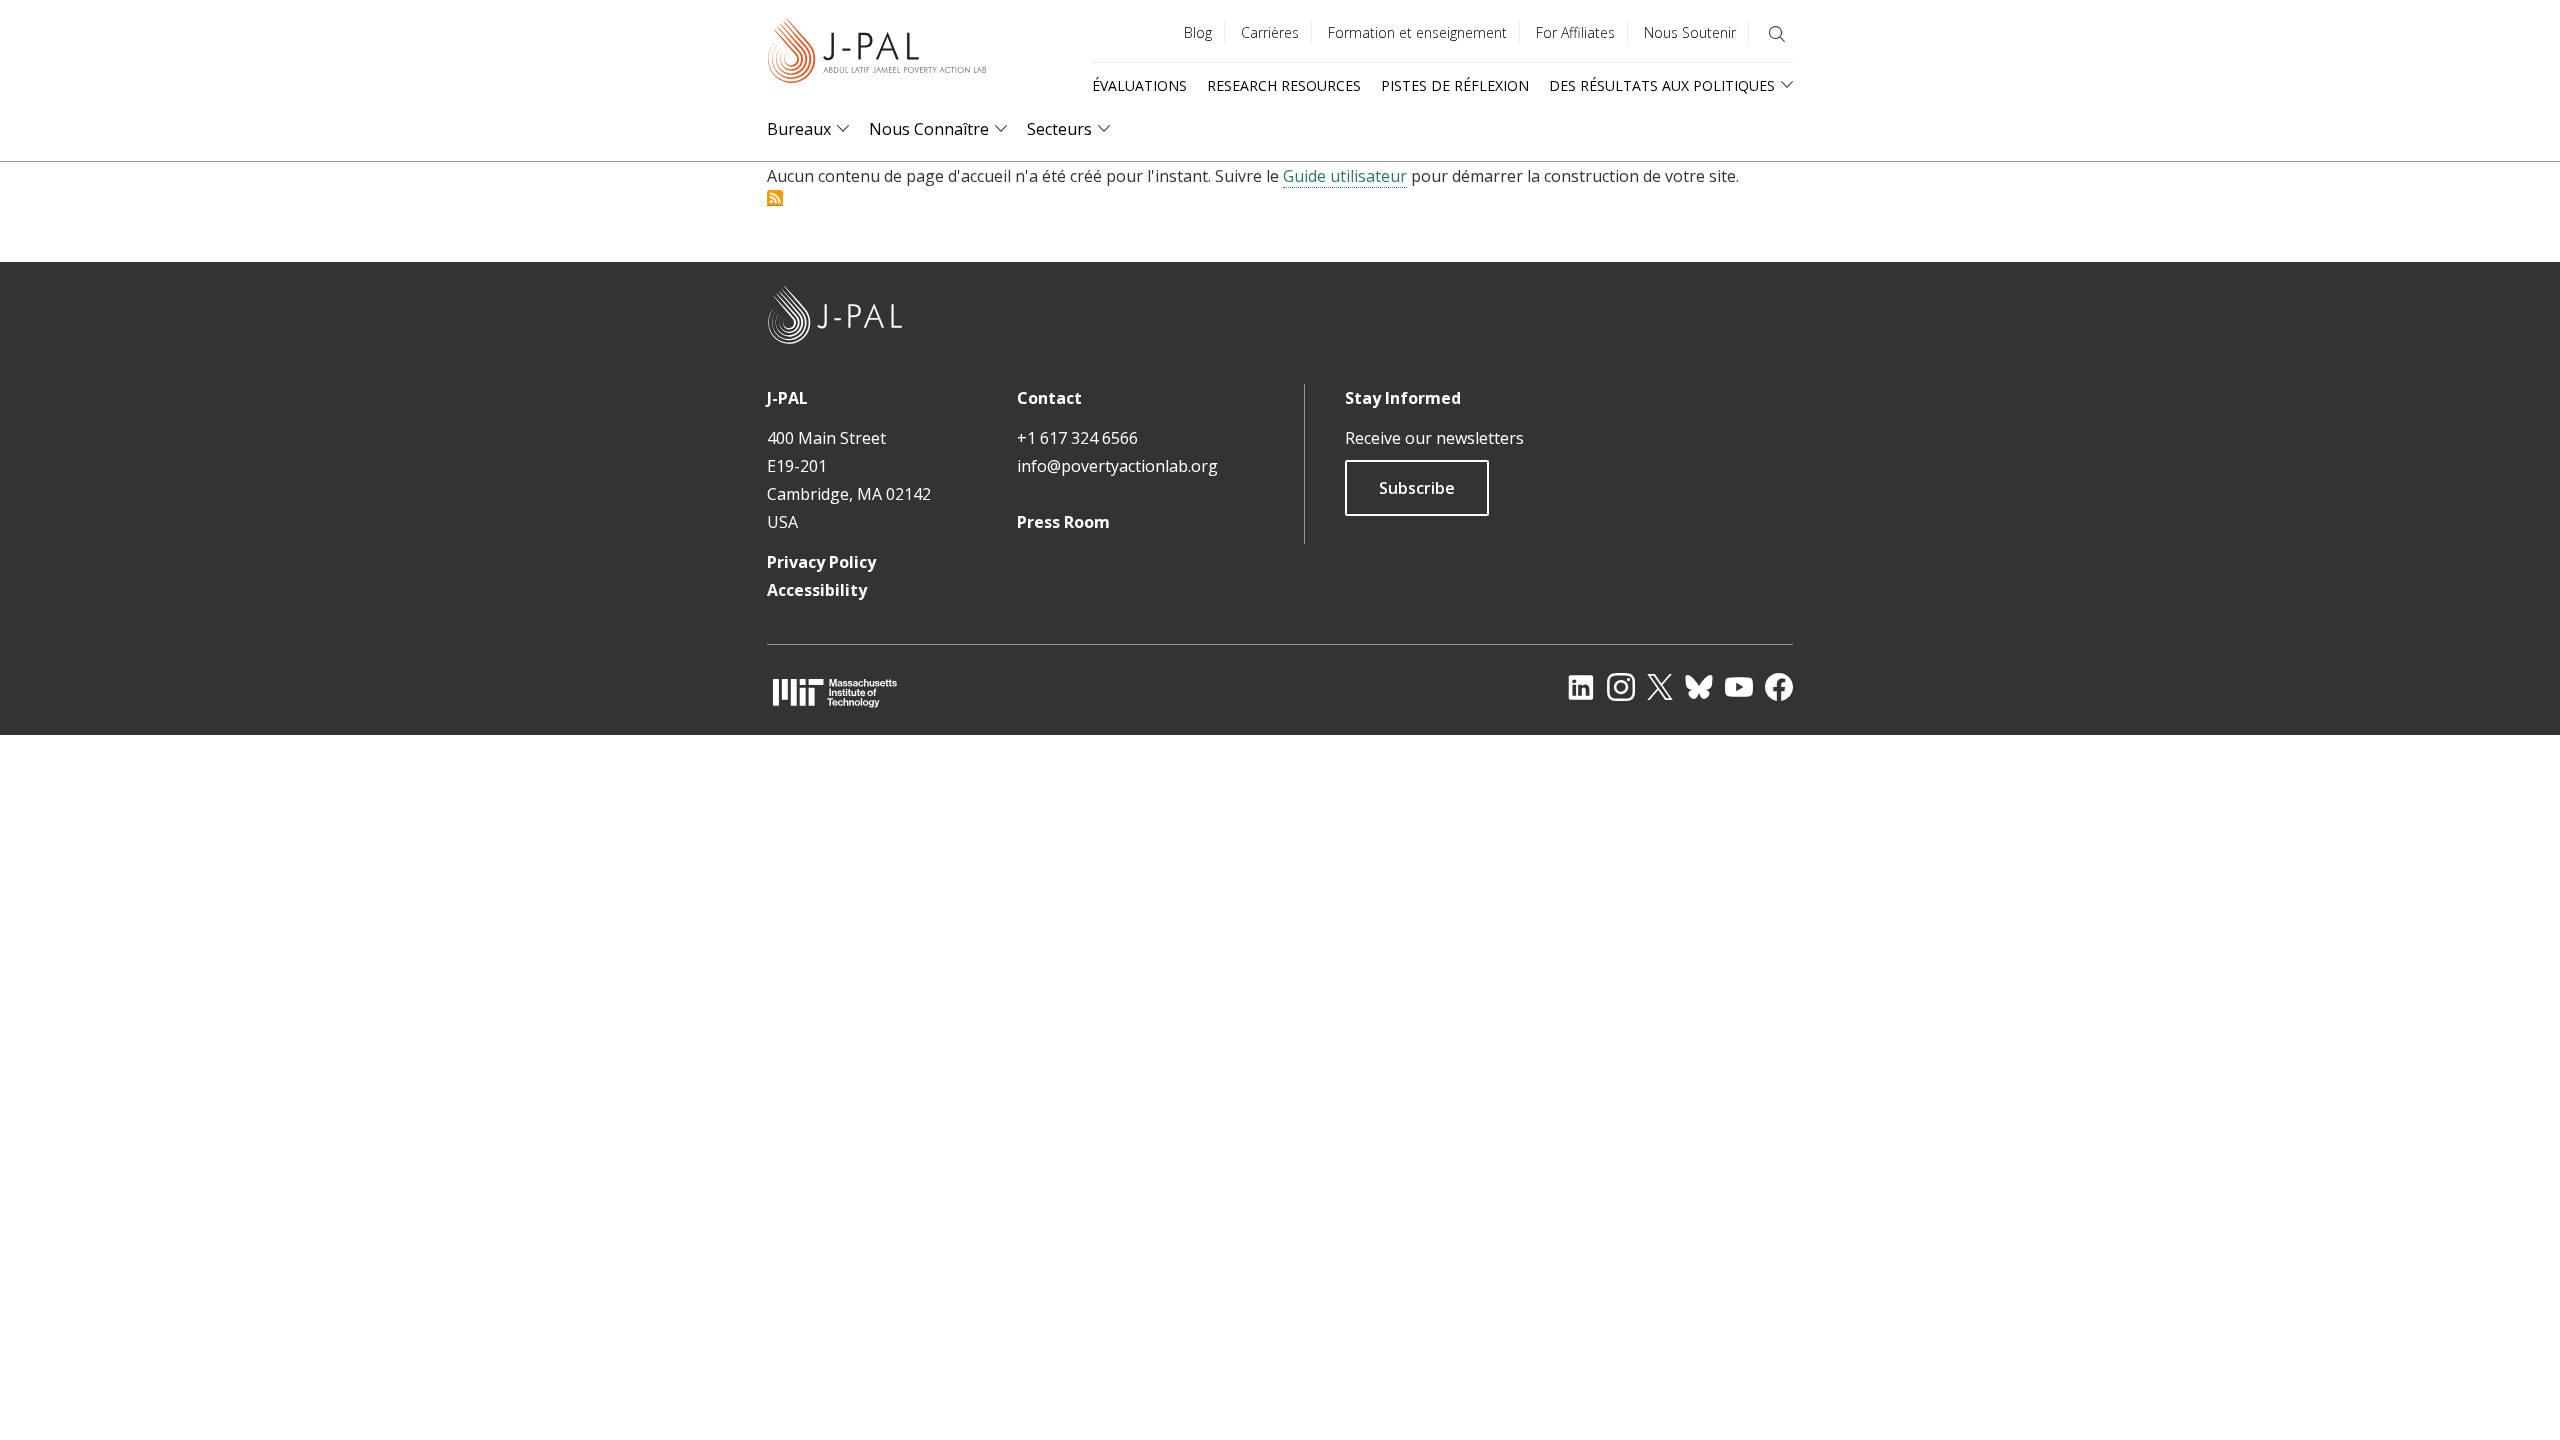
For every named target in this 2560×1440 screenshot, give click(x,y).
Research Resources (1284, 85)
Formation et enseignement (1417, 32)
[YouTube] (1739, 687)
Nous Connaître (929, 129)
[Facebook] (1779, 687)
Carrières (1270, 32)
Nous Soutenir (1690, 32)
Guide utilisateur (1345, 176)
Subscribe (1417, 488)
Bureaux (799, 129)
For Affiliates (1575, 32)
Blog (1198, 32)
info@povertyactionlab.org (1117, 466)
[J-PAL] (877, 54)
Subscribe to (775, 198)
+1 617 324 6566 (1077, 438)
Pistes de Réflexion (1455, 85)
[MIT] (835, 692)
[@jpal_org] (1621, 687)
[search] (1777, 34)
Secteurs (1059, 129)
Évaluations (1139, 85)
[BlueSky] (1699, 687)
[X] (1660, 687)
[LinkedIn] (1581, 687)
